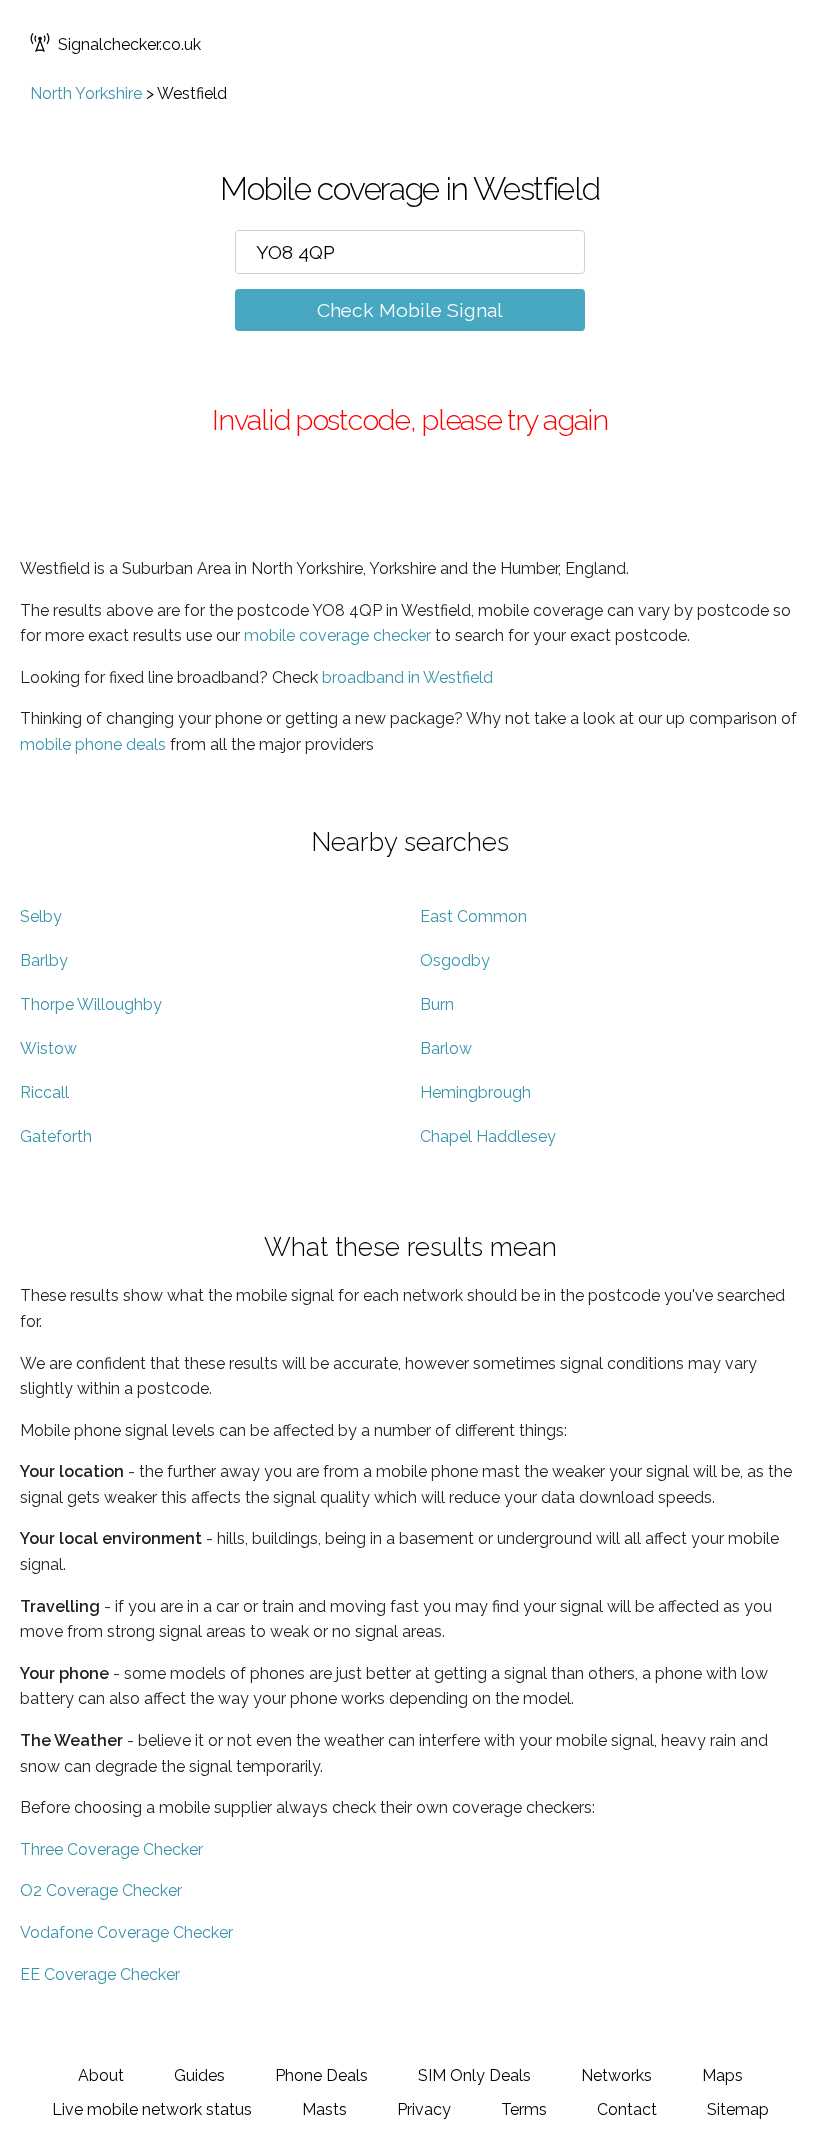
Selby (41, 916)
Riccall (44, 1092)
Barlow (446, 1048)
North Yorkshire (86, 93)
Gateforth (56, 1136)
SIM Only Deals (474, 2075)
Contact (627, 2109)
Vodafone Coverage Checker (126, 1932)
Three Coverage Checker (111, 1849)
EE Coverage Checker (100, 1974)
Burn (437, 1004)
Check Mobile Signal (410, 310)
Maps (722, 2075)
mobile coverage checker (337, 635)
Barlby (44, 960)
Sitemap (738, 2109)
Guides (199, 2075)
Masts (324, 2109)
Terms (524, 2109)
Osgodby (455, 960)
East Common (473, 916)
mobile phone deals (93, 744)
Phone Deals (321, 2075)
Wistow (48, 1048)
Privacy (424, 2109)
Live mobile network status (152, 2109)
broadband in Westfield (407, 677)
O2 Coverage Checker (101, 1890)
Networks (616, 2075)
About (101, 2075)
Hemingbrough (475, 1092)
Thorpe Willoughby (91, 1004)
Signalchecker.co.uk (129, 44)
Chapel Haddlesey (488, 1136)
